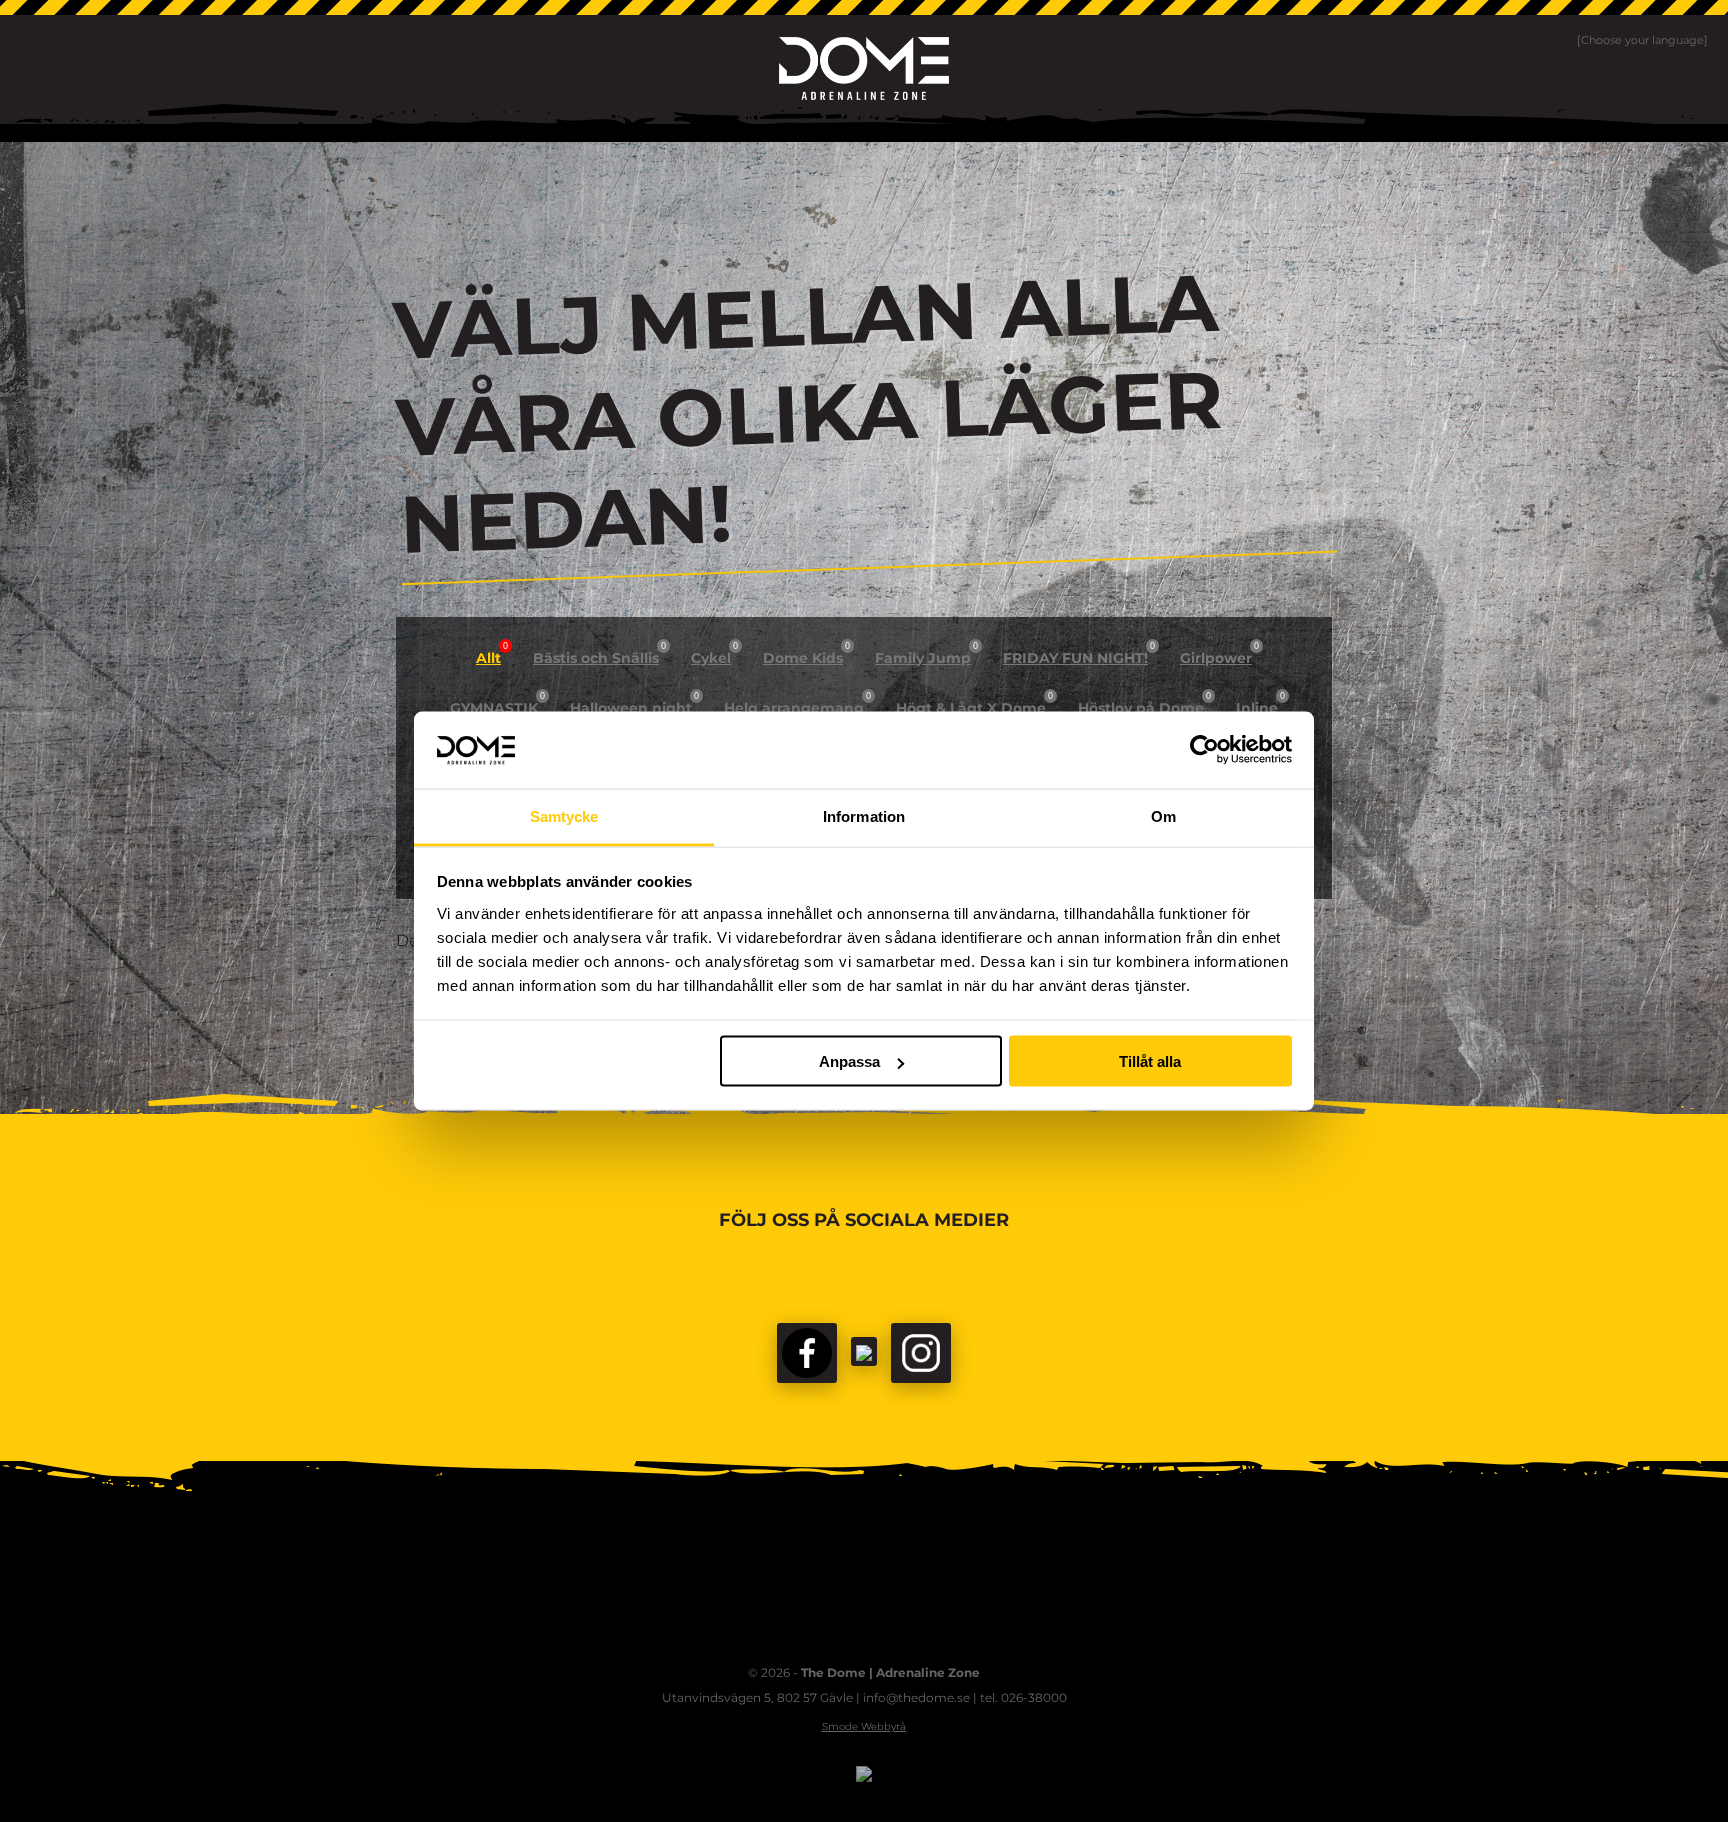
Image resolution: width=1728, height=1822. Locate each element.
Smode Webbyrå (864, 1726)
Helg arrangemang (797, 704)
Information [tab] (864, 815)
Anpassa (849, 1061)
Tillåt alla (1150, 1061)
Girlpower (1219, 654)
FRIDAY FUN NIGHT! (1079, 654)
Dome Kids (806, 654)
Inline (1260, 704)
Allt (492, 654)
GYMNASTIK (497, 704)
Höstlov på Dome (1144, 704)
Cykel (714, 654)
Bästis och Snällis (599, 654)
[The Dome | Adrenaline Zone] (864, 68)
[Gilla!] (807, 1353)
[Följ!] (864, 1351)
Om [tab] (1163, 815)
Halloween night (634, 704)
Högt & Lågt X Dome (974, 704)
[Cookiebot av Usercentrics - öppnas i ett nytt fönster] (1204, 750)
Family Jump (926, 654)
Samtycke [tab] (564, 815)
